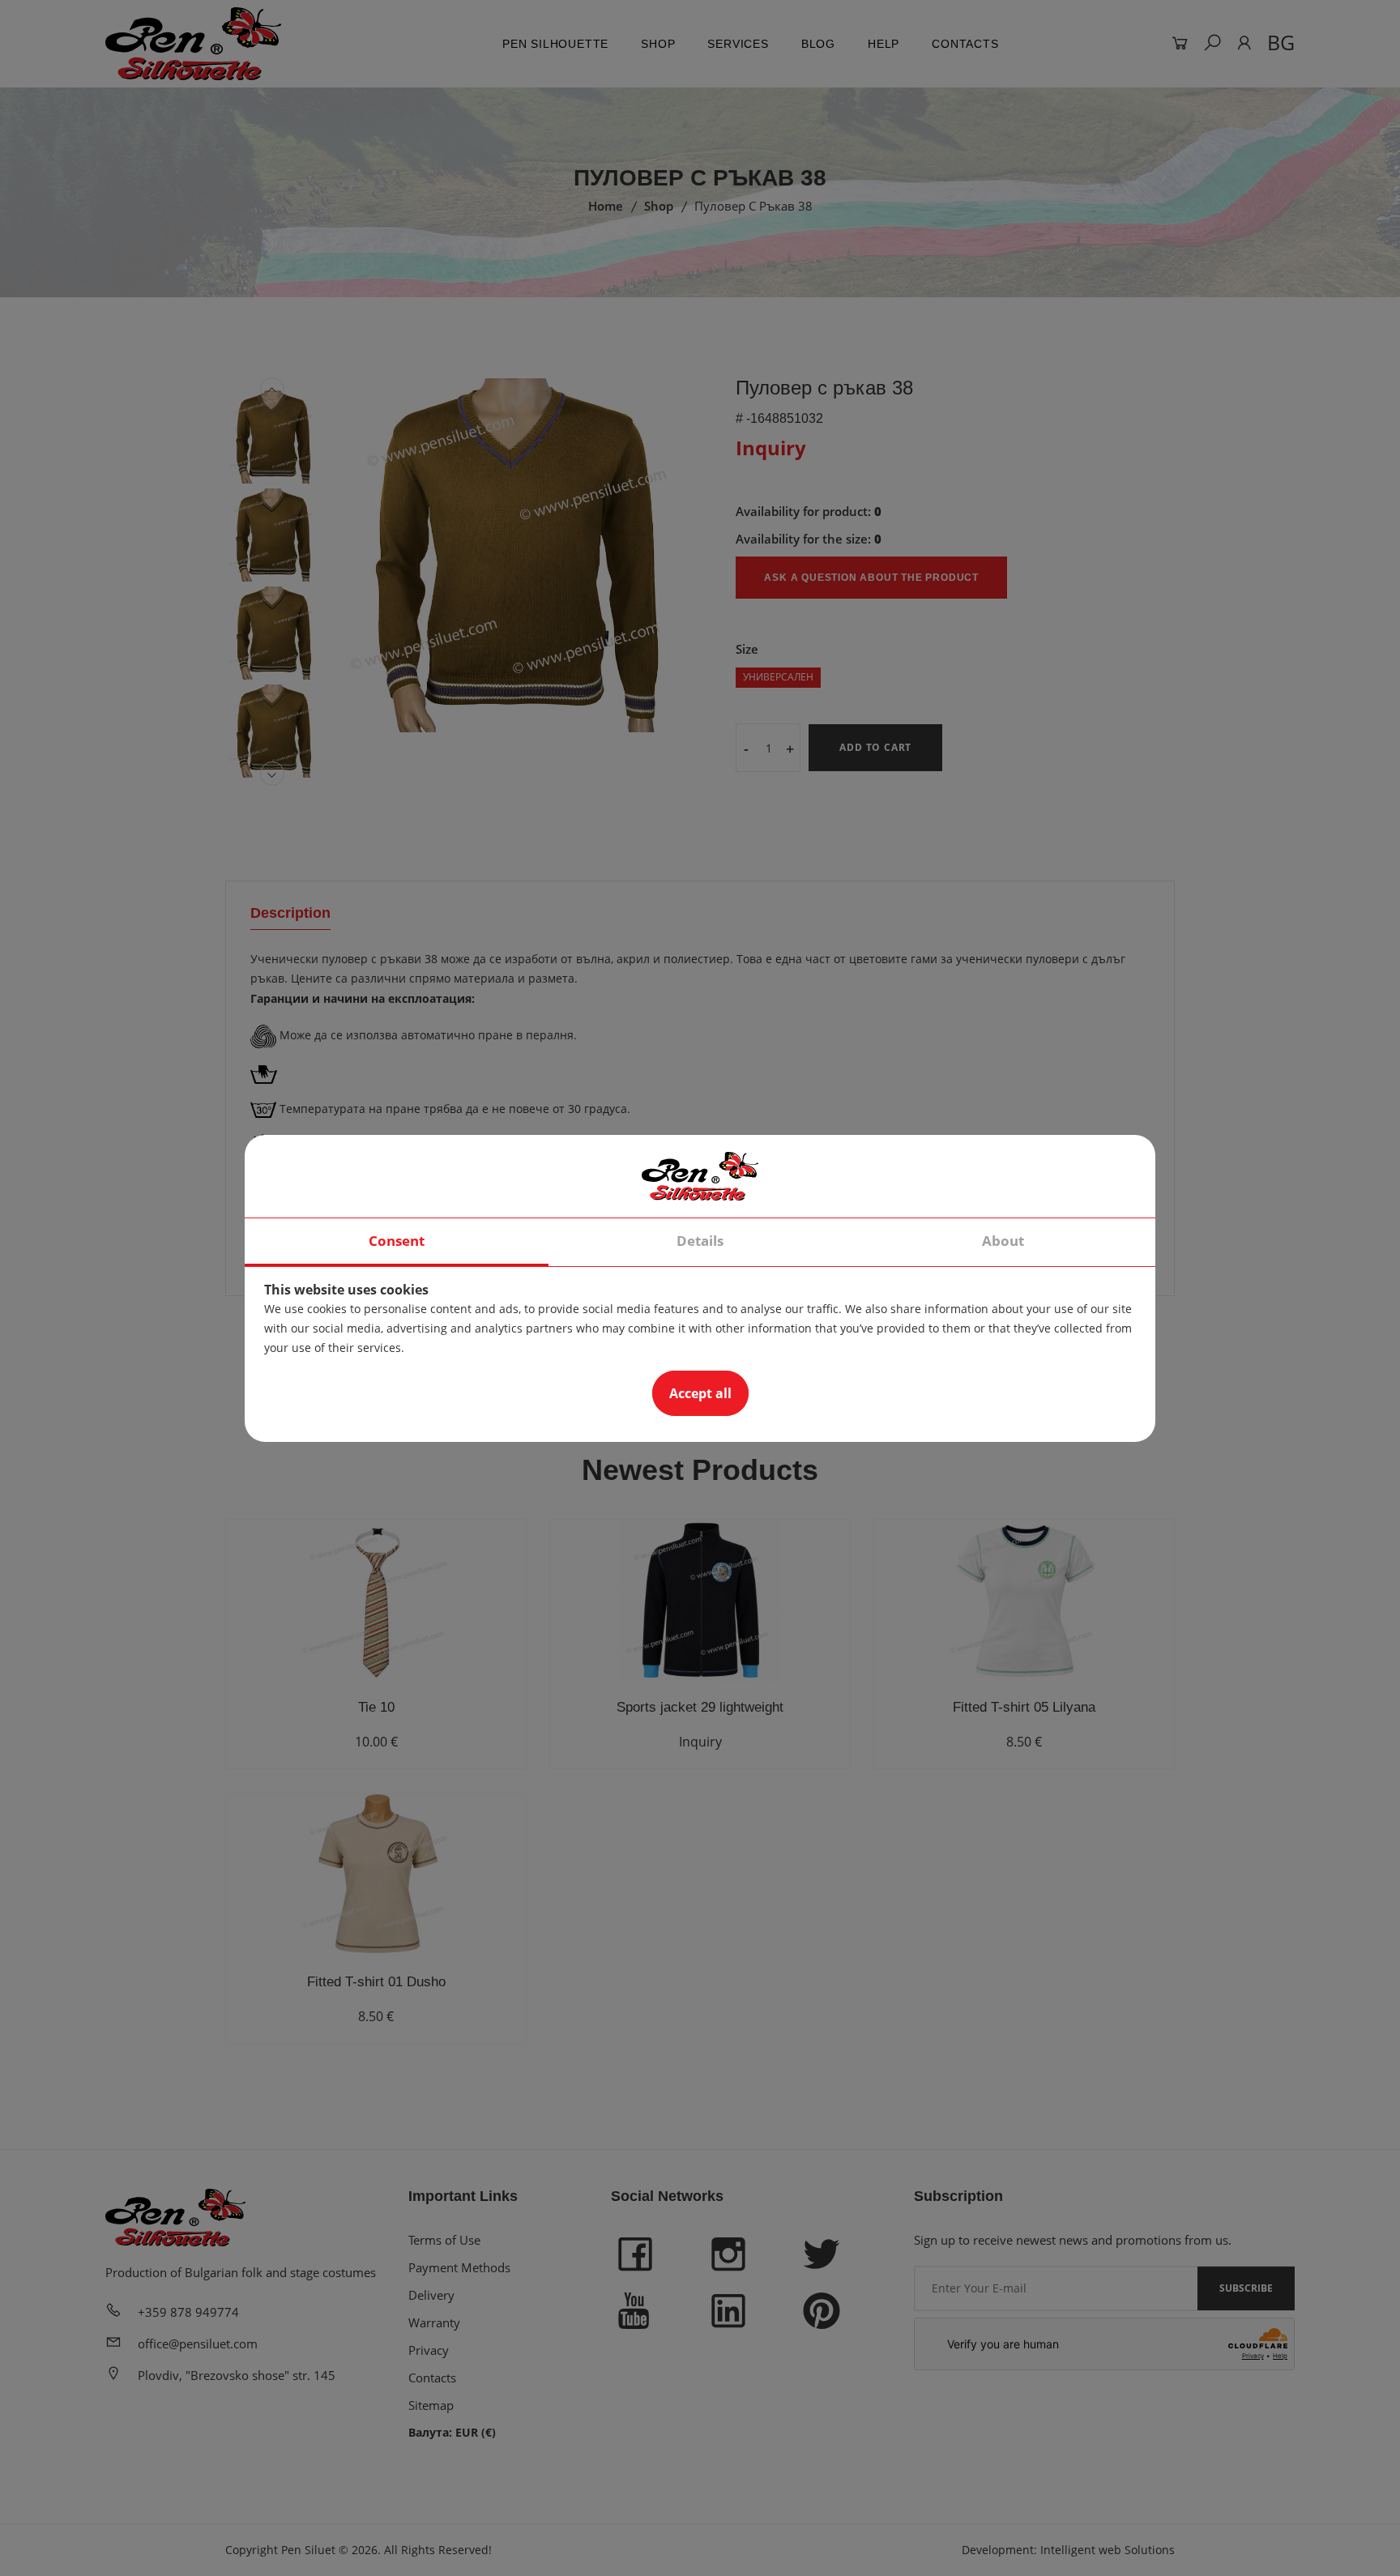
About (1003, 1241)
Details (700, 1241)
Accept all (700, 1393)
